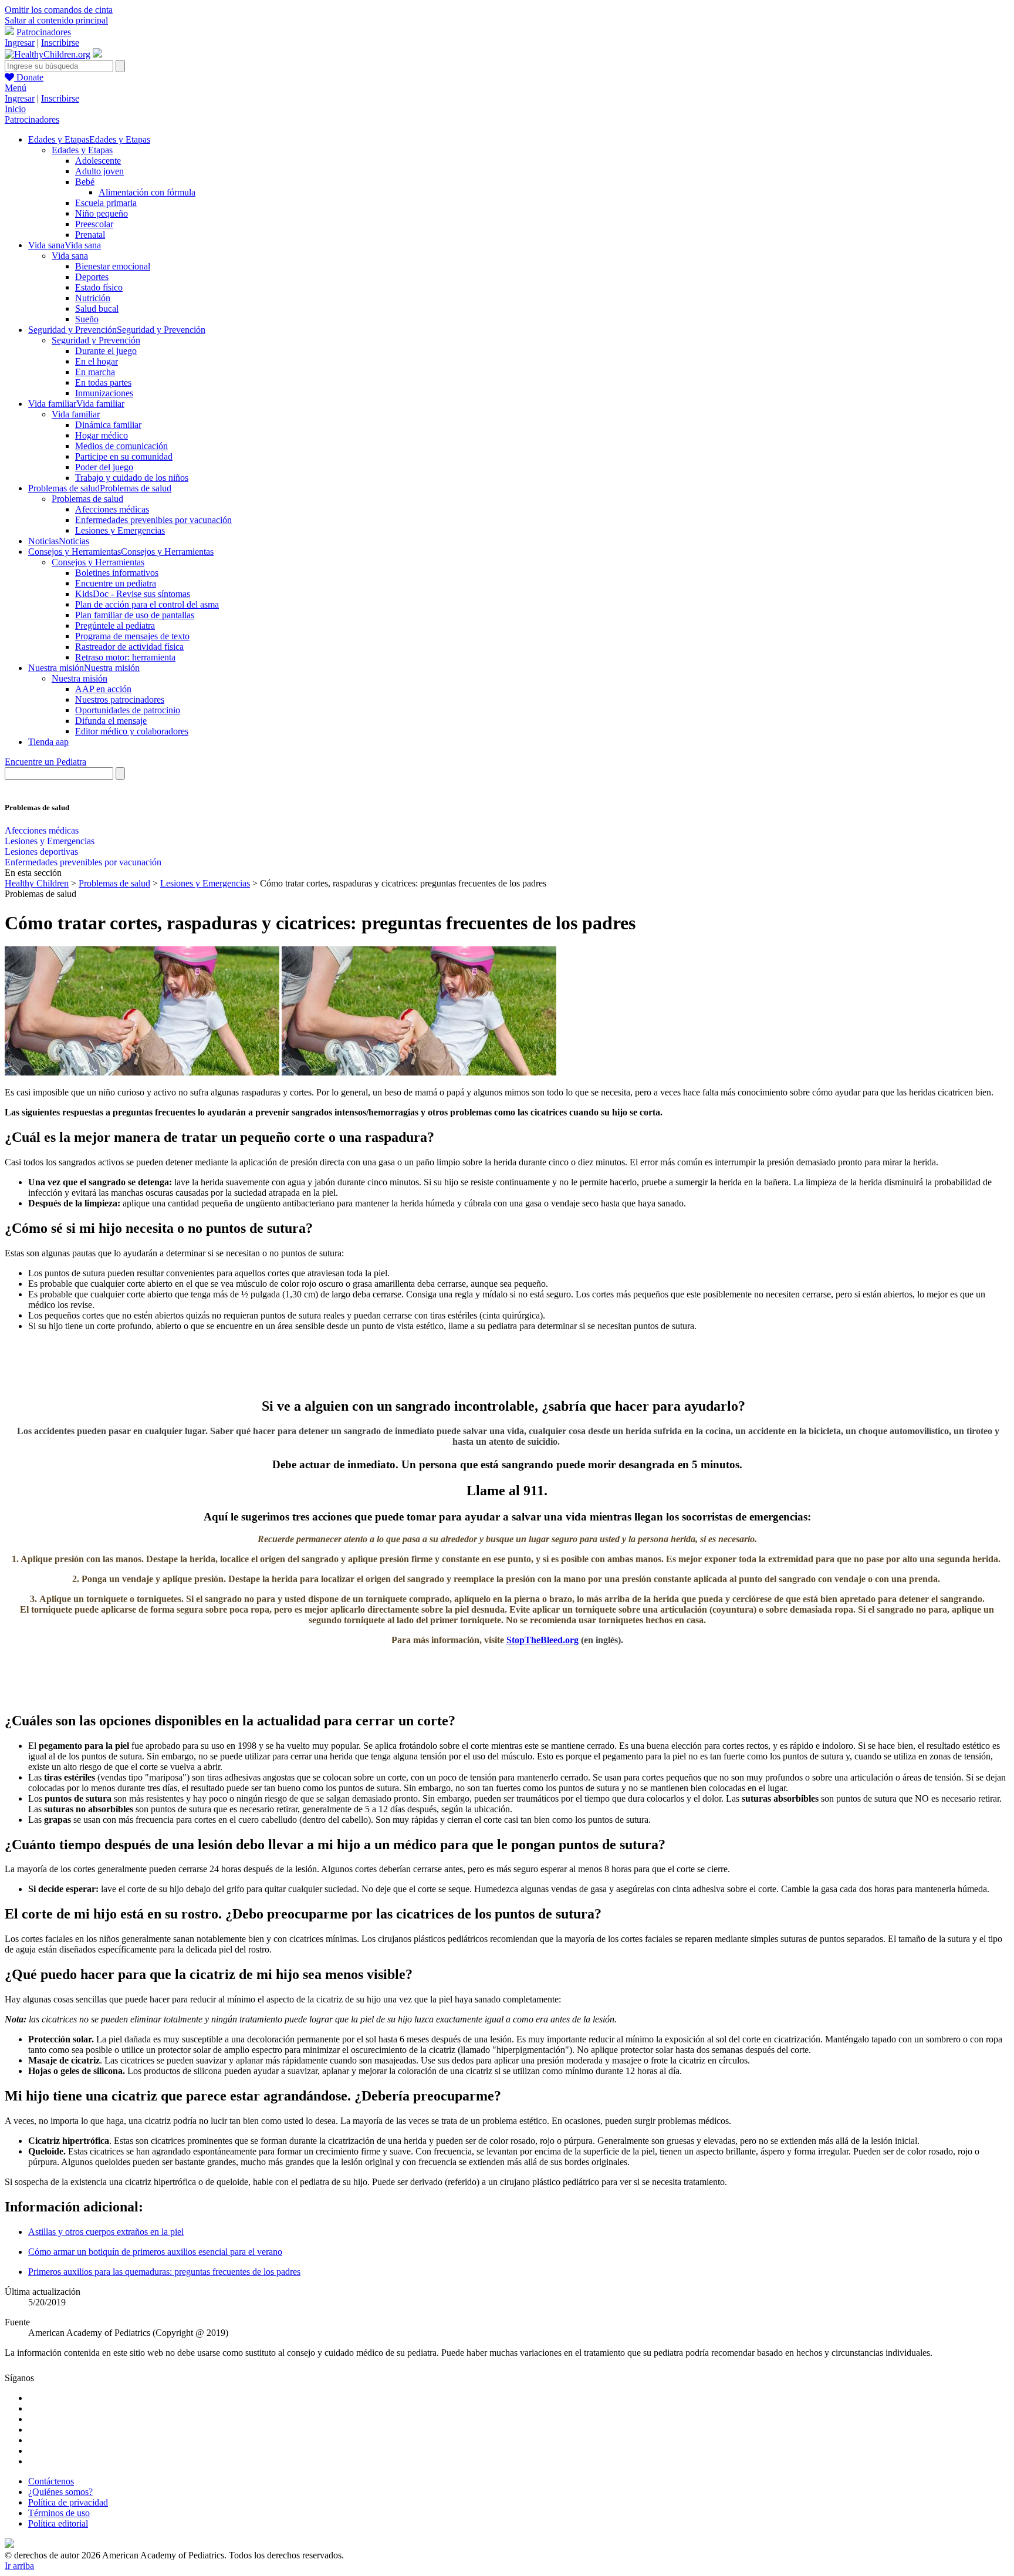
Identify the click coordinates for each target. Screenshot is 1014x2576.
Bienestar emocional (113, 266)
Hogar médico (102, 435)
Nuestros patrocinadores (120, 699)
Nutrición (93, 298)
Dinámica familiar (108, 425)
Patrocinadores (44, 32)
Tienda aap (48, 742)
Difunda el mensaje (111, 721)
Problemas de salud (87, 499)
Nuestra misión (80, 678)
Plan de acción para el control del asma (147, 604)
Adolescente (98, 161)
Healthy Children (37, 883)
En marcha (95, 372)
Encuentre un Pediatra (45, 762)
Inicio (15, 109)
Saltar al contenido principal (56, 20)
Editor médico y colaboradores (132, 731)
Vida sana (70, 256)
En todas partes (103, 382)
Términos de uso (59, 2513)
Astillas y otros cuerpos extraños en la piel (106, 2232)
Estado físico (99, 287)
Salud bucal (97, 308)
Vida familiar (76, 414)
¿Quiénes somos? (60, 2492)
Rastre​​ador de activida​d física (129, 647)
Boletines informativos (117, 573)
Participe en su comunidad (124, 456)
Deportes (92, 277)
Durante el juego (106, 351)
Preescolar (94, 224)
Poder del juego (104, 467)
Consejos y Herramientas (98, 562)
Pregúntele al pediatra (115, 626)
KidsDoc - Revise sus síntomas (133, 594)
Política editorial (58, 2523)
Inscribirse (60, 43)
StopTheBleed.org (543, 1640)
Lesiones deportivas (41, 852)
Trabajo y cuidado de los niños (132, 478)
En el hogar (97, 361)
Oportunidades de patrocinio (128, 710)
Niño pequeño (102, 213)
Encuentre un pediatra (116, 583)
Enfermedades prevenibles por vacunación (153, 520)
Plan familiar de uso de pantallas (135, 615)
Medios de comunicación (121, 446)
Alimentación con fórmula (147, 192)
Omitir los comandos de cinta (59, 10)
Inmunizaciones (104, 393)
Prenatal (90, 235)
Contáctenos (51, 2481)
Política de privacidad (68, 2502)
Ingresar (20, 43)
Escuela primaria (106, 203)
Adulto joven (99, 171)
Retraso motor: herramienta (125, 657)
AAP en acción (103, 689)
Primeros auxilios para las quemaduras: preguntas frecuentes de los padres (164, 2272)
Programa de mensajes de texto (132, 636)
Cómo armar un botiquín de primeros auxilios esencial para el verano (155, 2252)
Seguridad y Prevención (96, 340)
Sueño (87, 319)
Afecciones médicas (112, 509)
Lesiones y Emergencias (120, 530)
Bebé (85, 182)
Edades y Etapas (82, 150)
